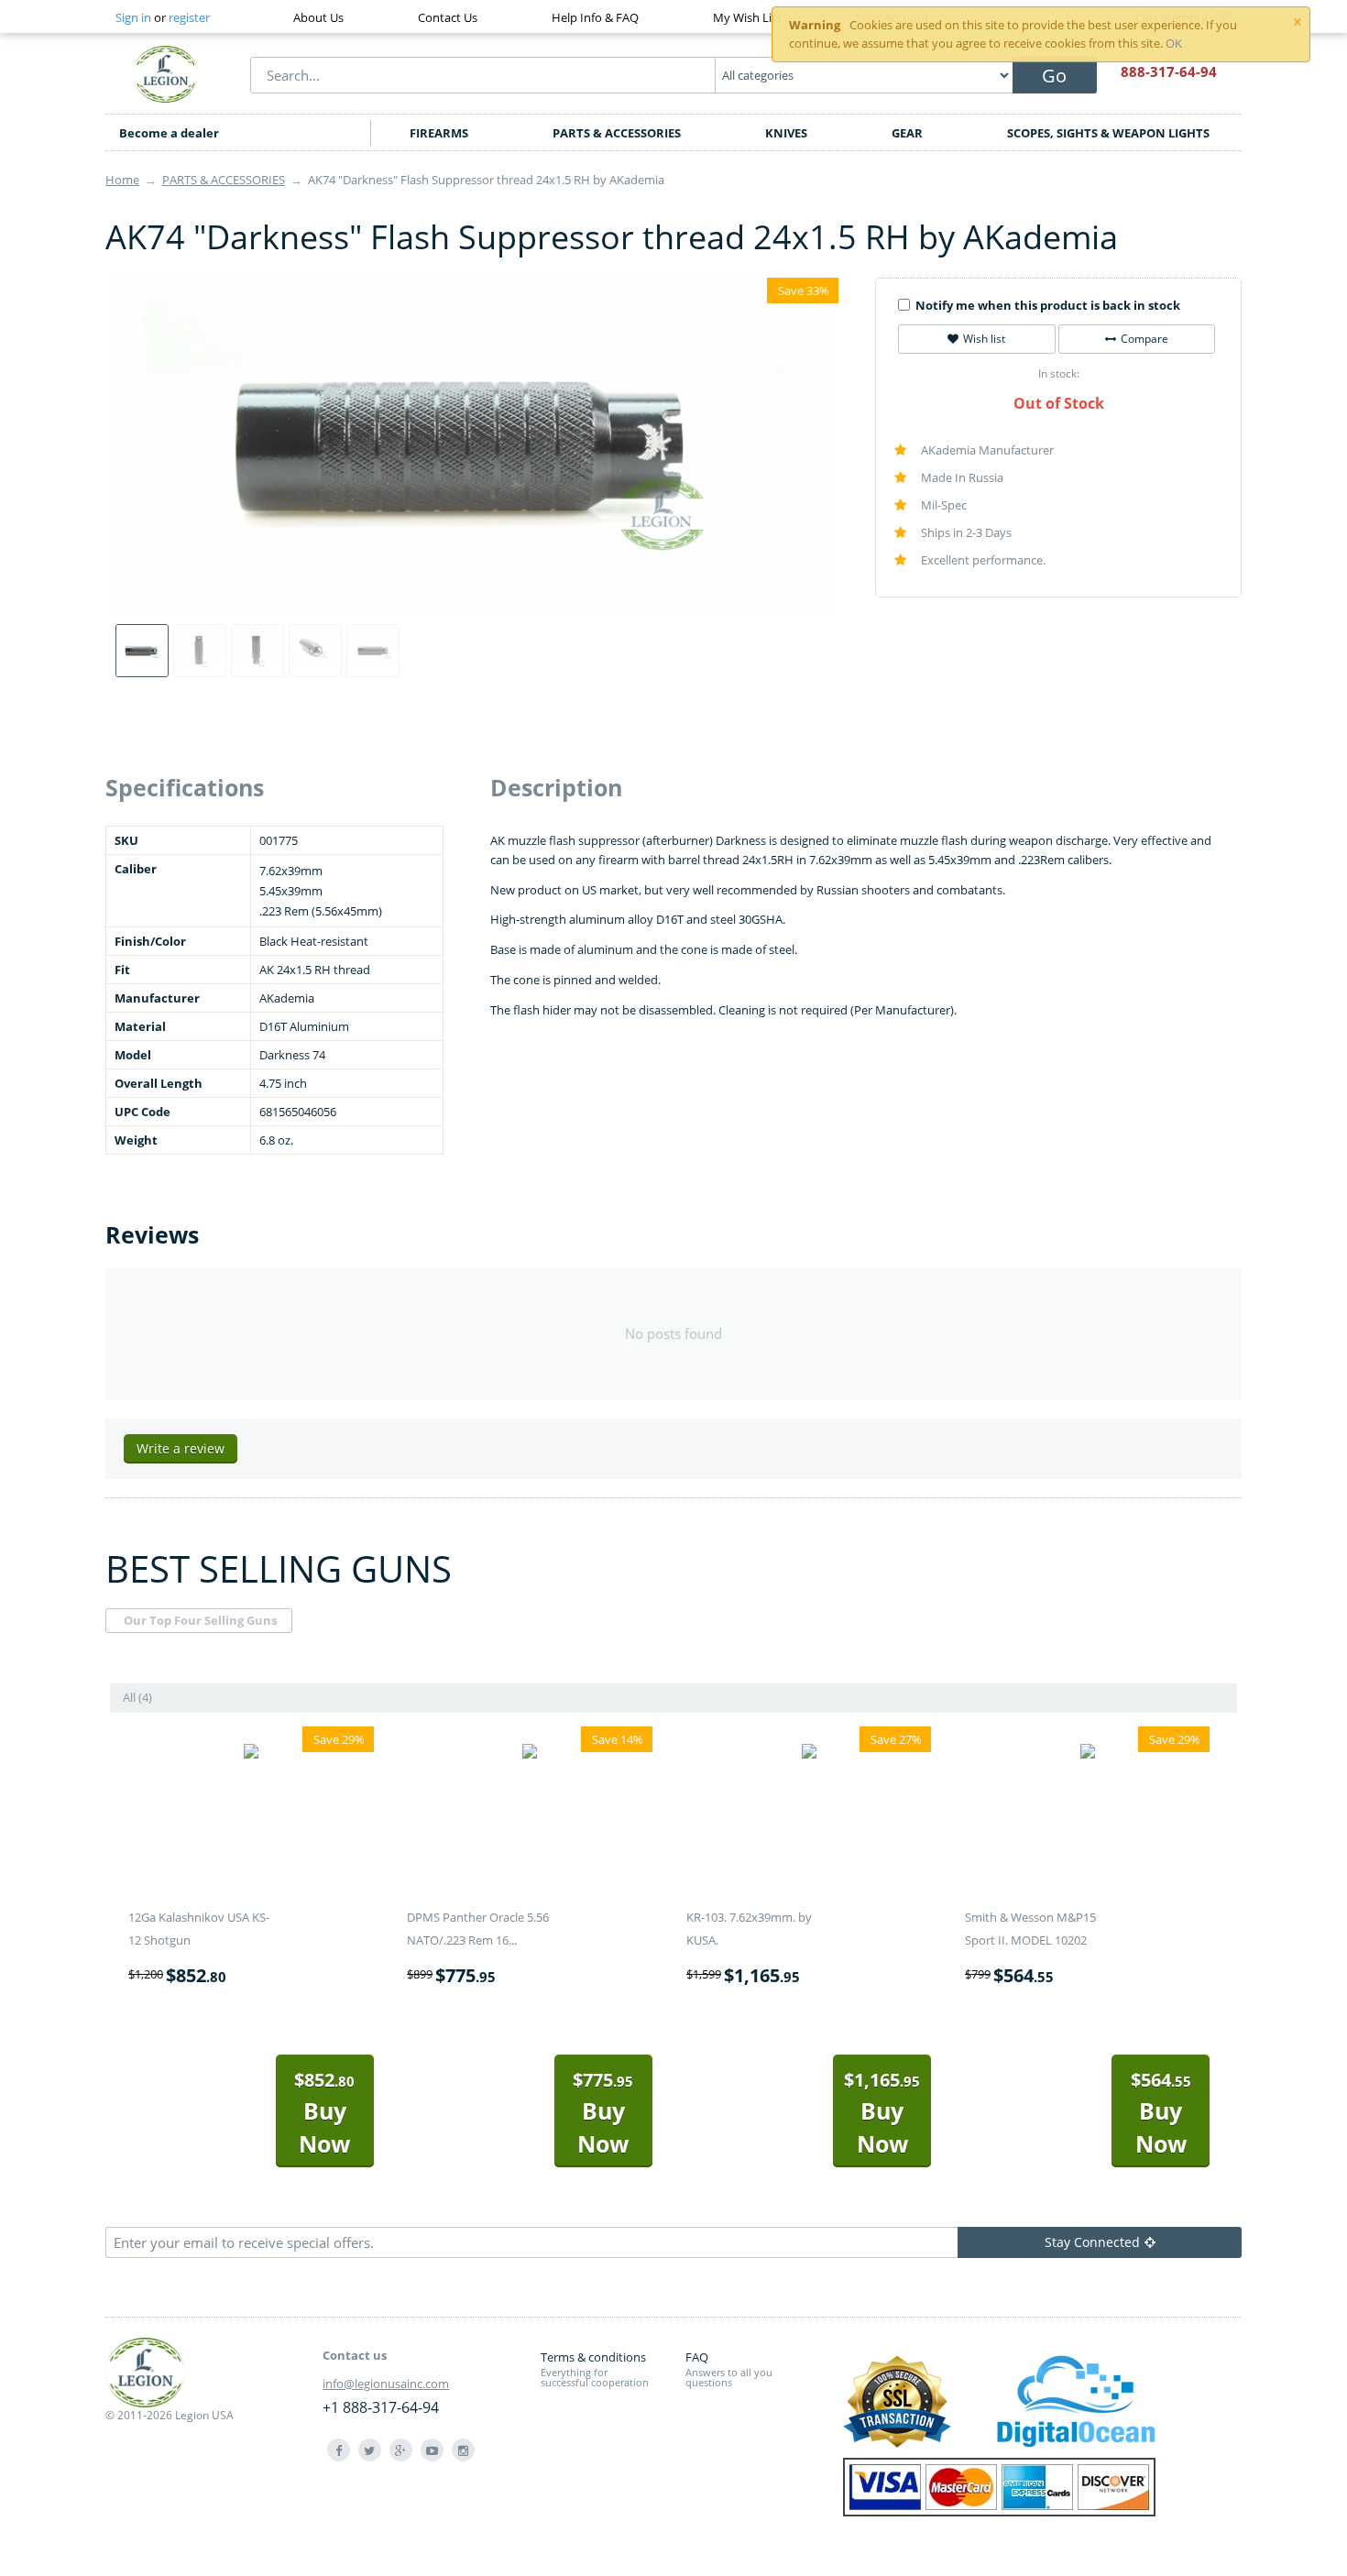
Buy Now (324, 2113)
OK (1174, 43)
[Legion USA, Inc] (166, 73)
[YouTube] (432, 2450)
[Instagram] (463, 2450)
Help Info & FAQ (595, 17)
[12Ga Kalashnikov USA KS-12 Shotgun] (251, 1754)
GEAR (907, 133)
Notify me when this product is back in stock (1048, 305)
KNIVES (786, 133)
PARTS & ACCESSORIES (617, 133)
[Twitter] (370, 2450)
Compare (1144, 339)
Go (1054, 76)
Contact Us (448, 17)
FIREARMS (439, 133)
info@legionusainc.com (386, 2384)
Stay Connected (1092, 2242)
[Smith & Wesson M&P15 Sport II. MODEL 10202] (1088, 1754)
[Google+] (401, 2450)
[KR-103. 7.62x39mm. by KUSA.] (809, 1754)
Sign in (133, 17)
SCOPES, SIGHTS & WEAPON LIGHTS (1108, 133)
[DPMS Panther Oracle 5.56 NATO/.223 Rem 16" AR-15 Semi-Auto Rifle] (530, 1754)
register (189, 17)
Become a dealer (169, 133)
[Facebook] (339, 2450)
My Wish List (747, 17)
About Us (318, 17)
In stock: (1059, 373)
